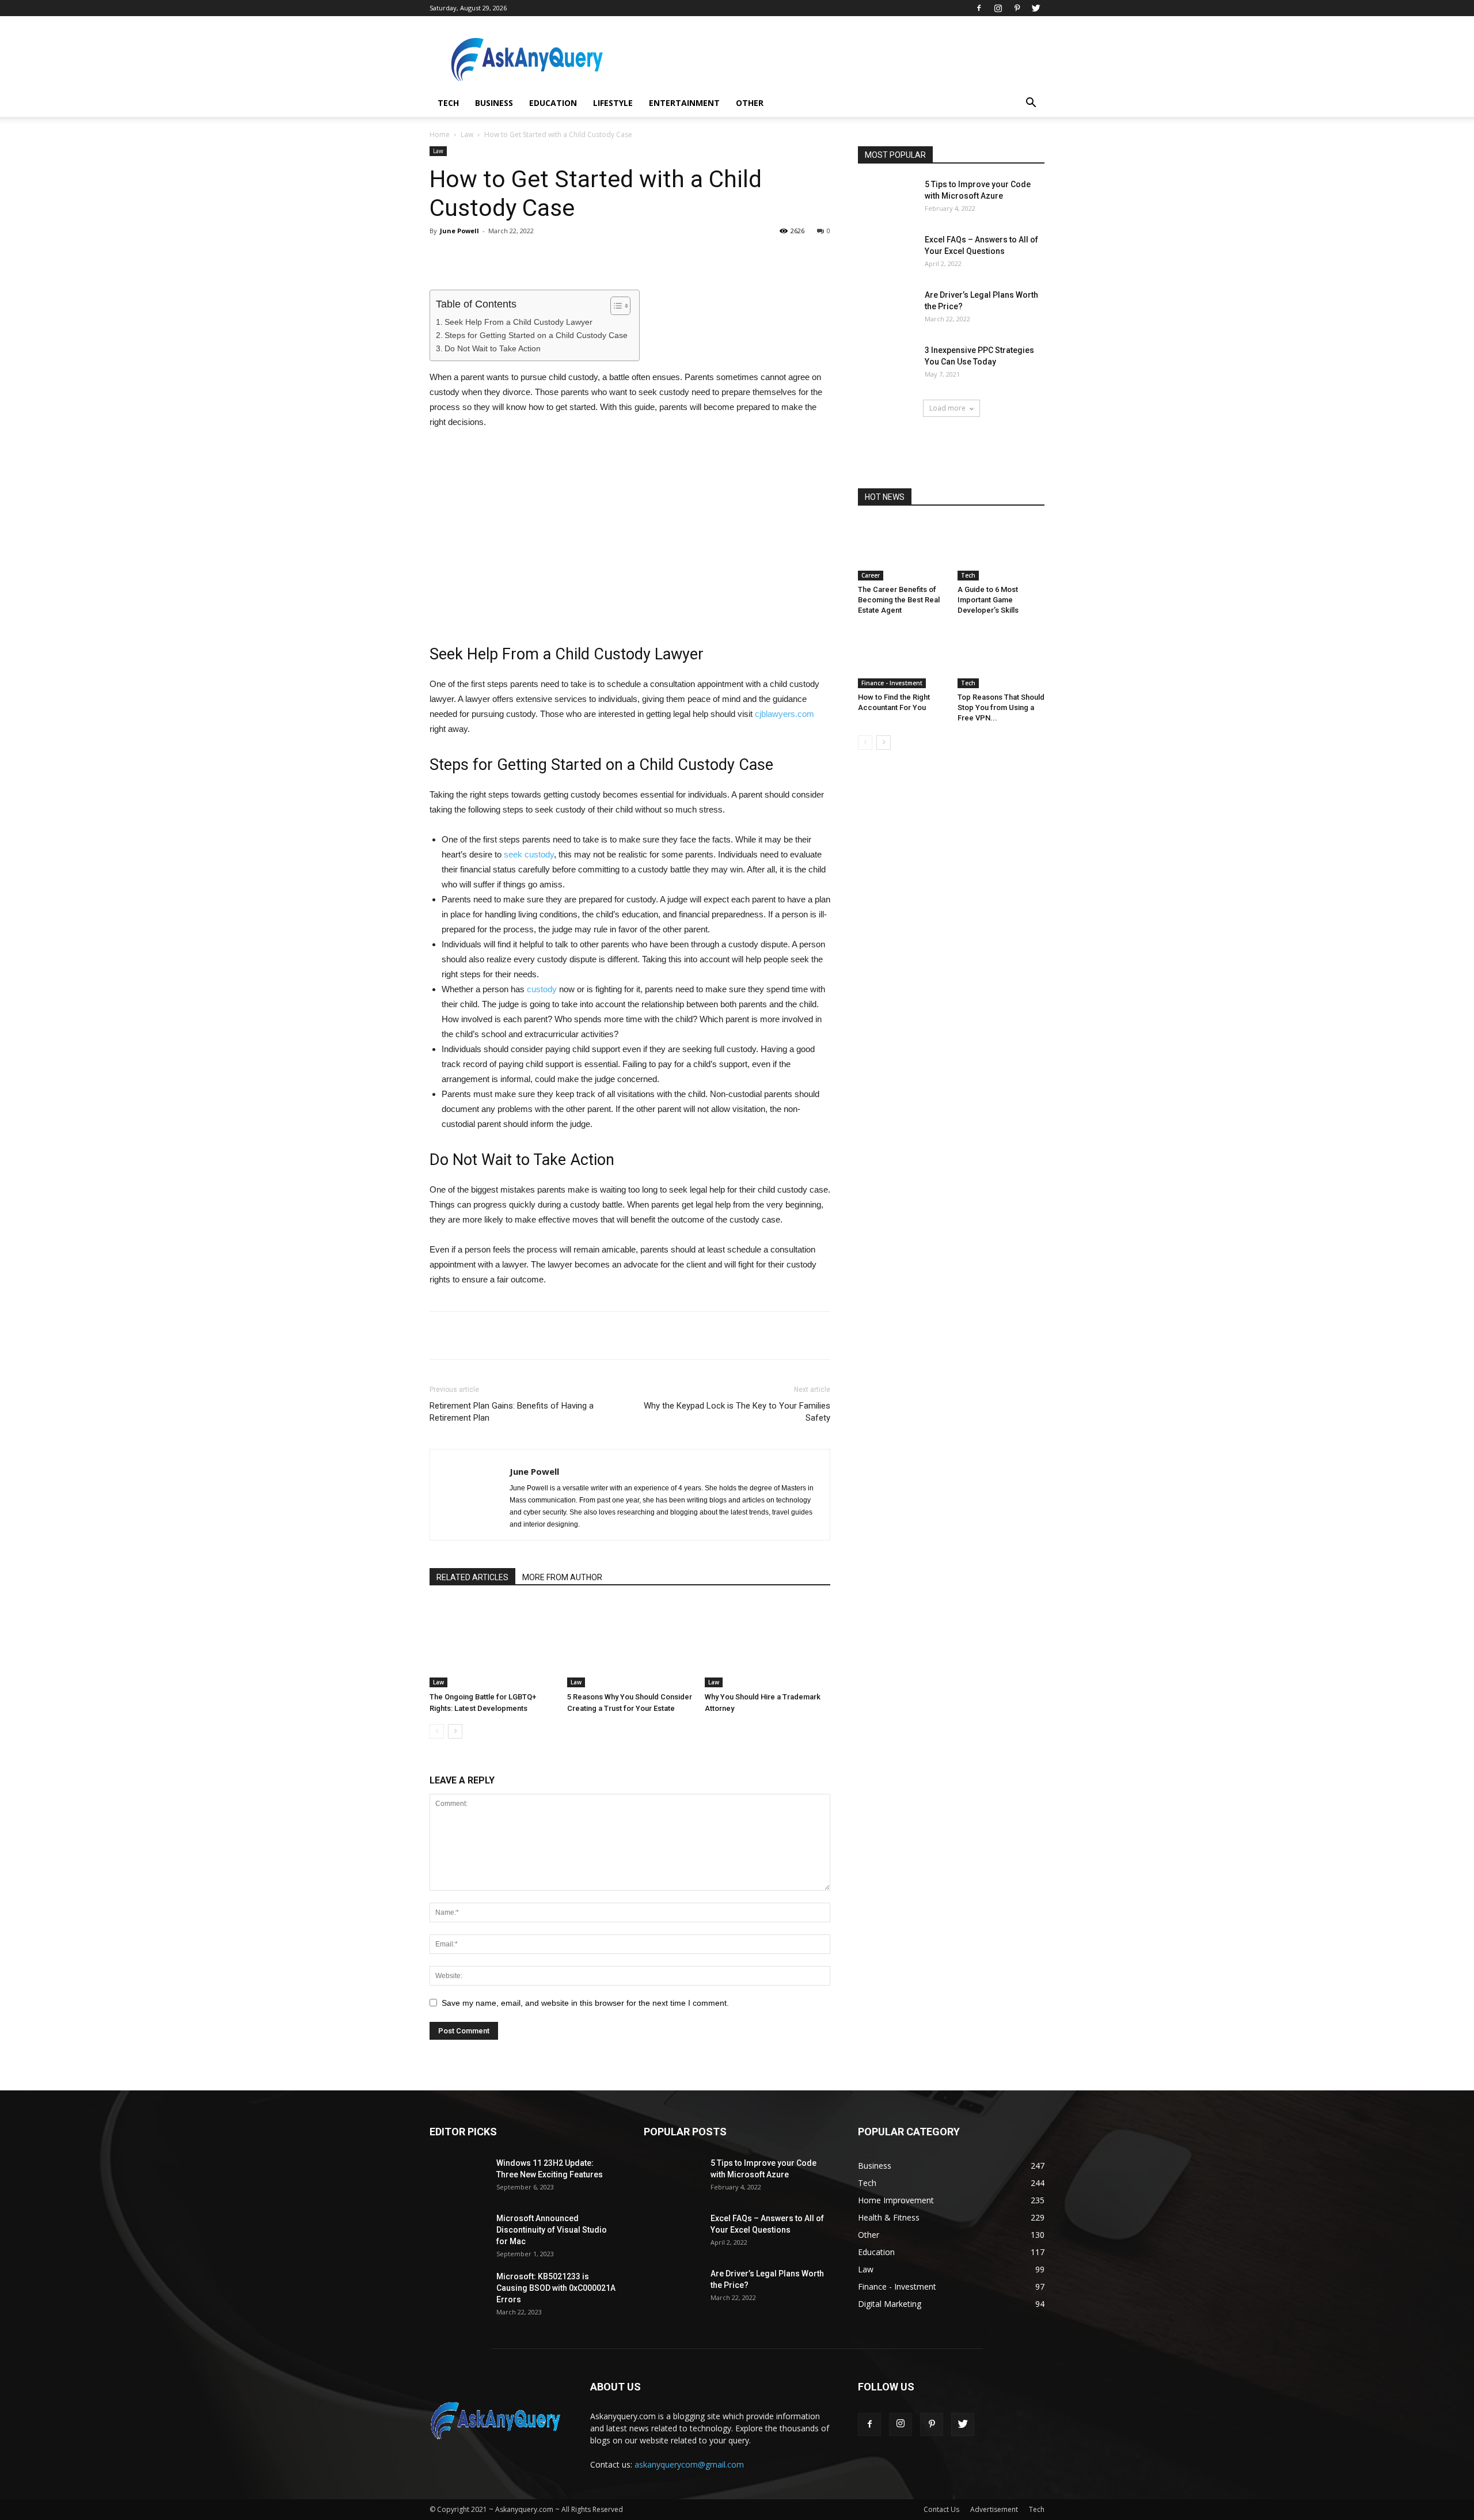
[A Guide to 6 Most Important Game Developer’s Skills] (1001, 551)
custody (542, 989)
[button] (1031, 104)
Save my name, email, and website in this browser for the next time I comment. (585, 2003)
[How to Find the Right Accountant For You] (902, 658)
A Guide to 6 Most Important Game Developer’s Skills (988, 600)
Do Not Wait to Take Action (493, 348)
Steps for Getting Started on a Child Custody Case (536, 335)
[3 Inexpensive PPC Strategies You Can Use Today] (887, 365)
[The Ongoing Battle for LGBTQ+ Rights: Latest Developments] (492, 1644)
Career (871, 575)
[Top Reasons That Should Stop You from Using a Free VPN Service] (1001, 658)
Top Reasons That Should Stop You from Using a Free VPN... (1001, 707)
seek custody (529, 854)
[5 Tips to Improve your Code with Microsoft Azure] (887, 199)
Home (440, 134)
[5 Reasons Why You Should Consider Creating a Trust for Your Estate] (630, 1644)
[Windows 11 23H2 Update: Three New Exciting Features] (458, 2177)
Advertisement (994, 2509)
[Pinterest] (1017, 8)
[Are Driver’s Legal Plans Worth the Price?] (887, 309)
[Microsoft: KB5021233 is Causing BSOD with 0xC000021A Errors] (458, 2291)
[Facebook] (979, 8)
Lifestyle (613, 103)
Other (750, 103)
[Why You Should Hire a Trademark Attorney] (768, 1644)
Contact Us (941, 2509)
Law (467, 134)
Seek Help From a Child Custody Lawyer (518, 322)
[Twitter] (1036, 8)
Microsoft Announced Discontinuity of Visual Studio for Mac (552, 2230)
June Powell (459, 231)
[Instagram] (998, 8)
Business (494, 103)
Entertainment (684, 103)
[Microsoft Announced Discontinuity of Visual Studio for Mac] (458, 2233)
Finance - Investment (892, 683)
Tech (448, 103)
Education (553, 103)
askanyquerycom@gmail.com (689, 2464)
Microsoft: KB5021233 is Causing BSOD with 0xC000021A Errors (556, 2288)
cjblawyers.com (785, 714)
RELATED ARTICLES (472, 1577)
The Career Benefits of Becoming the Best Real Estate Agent (899, 600)
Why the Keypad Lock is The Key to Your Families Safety (737, 1412)
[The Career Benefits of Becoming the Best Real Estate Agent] (902, 551)
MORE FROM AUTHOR (562, 1577)
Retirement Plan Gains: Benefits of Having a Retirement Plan (512, 1412)
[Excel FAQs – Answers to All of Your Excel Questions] (887, 254)
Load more (947, 408)
